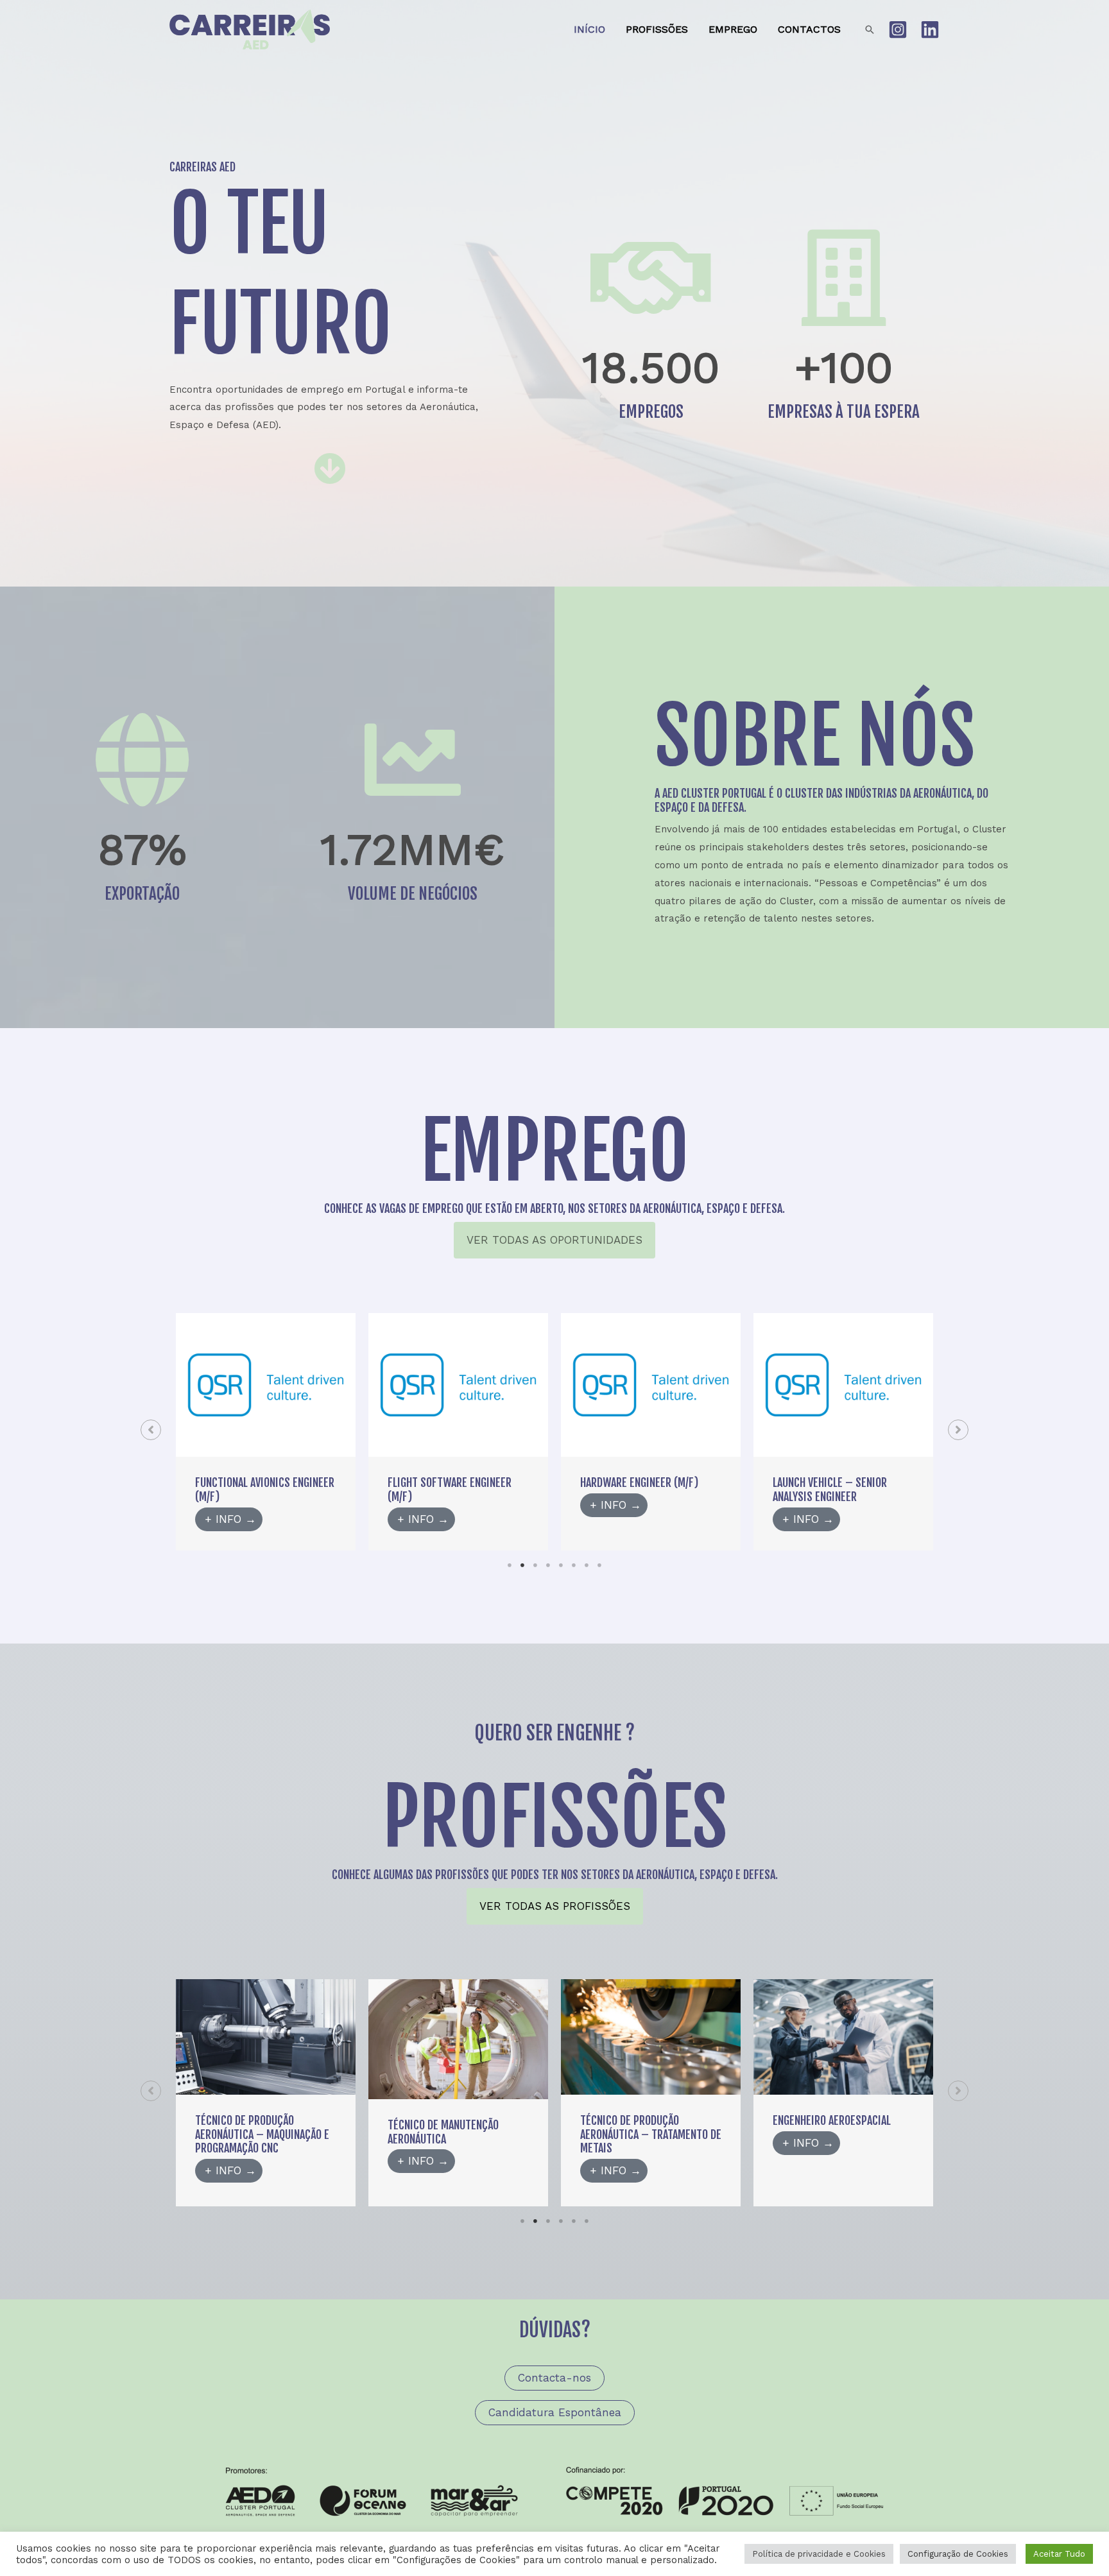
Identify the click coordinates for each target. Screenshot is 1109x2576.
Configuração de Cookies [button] (958, 2554)
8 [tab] (599, 1565)
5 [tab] (561, 1565)
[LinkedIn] (930, 30)
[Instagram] (898, 30)
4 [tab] (548, 1565)
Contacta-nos (554, 2378)
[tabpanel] (266, 1431)
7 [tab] (587, 1565)
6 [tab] (574, 1565)
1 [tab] (510, 1565)
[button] (870, 30)
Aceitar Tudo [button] (1059, 2554)
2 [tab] (522, 1565)
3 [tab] (535, 1565)
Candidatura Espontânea (555, 2412)
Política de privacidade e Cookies (819, 2554)
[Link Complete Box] (266, 1431)
